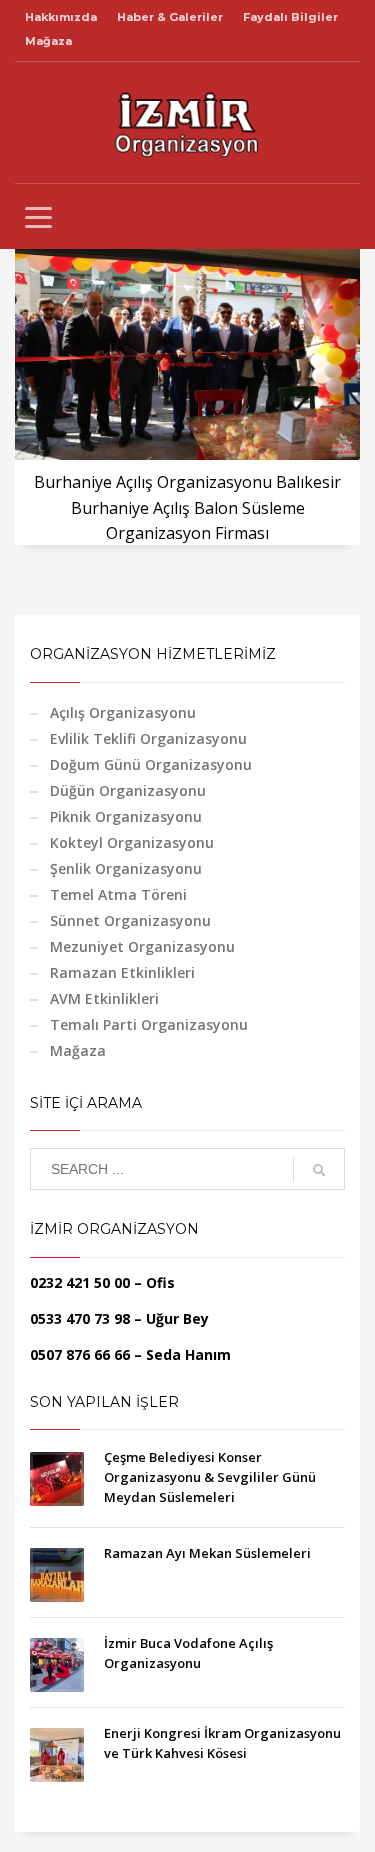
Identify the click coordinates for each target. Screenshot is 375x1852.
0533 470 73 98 (80, 1318)
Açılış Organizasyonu (123, 712)
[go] (319, 1170)
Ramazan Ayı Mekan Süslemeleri (207, 1553)
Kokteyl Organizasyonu (132, 842)
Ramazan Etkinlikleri (122, 972)
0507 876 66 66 (80, 1354)
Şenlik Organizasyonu (126, 868)
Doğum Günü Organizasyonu (151, 764)
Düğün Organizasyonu (128, 790)
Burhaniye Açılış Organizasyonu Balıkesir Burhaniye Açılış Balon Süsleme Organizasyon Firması (187, 507)
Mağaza (48, 41)
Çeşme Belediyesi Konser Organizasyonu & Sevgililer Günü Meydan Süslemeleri (210, 1477)
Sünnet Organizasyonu (130, 920)
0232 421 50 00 (80, 1282)
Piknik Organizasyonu (126, 816)
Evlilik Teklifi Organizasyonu (148, 738)
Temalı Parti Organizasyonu (149, 1024)
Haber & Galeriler (170, 17)
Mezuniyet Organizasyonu (142, 946)
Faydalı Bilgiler (290, 17)
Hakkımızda (61, 17)
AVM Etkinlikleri (104, 998)
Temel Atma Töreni (118, 894)
